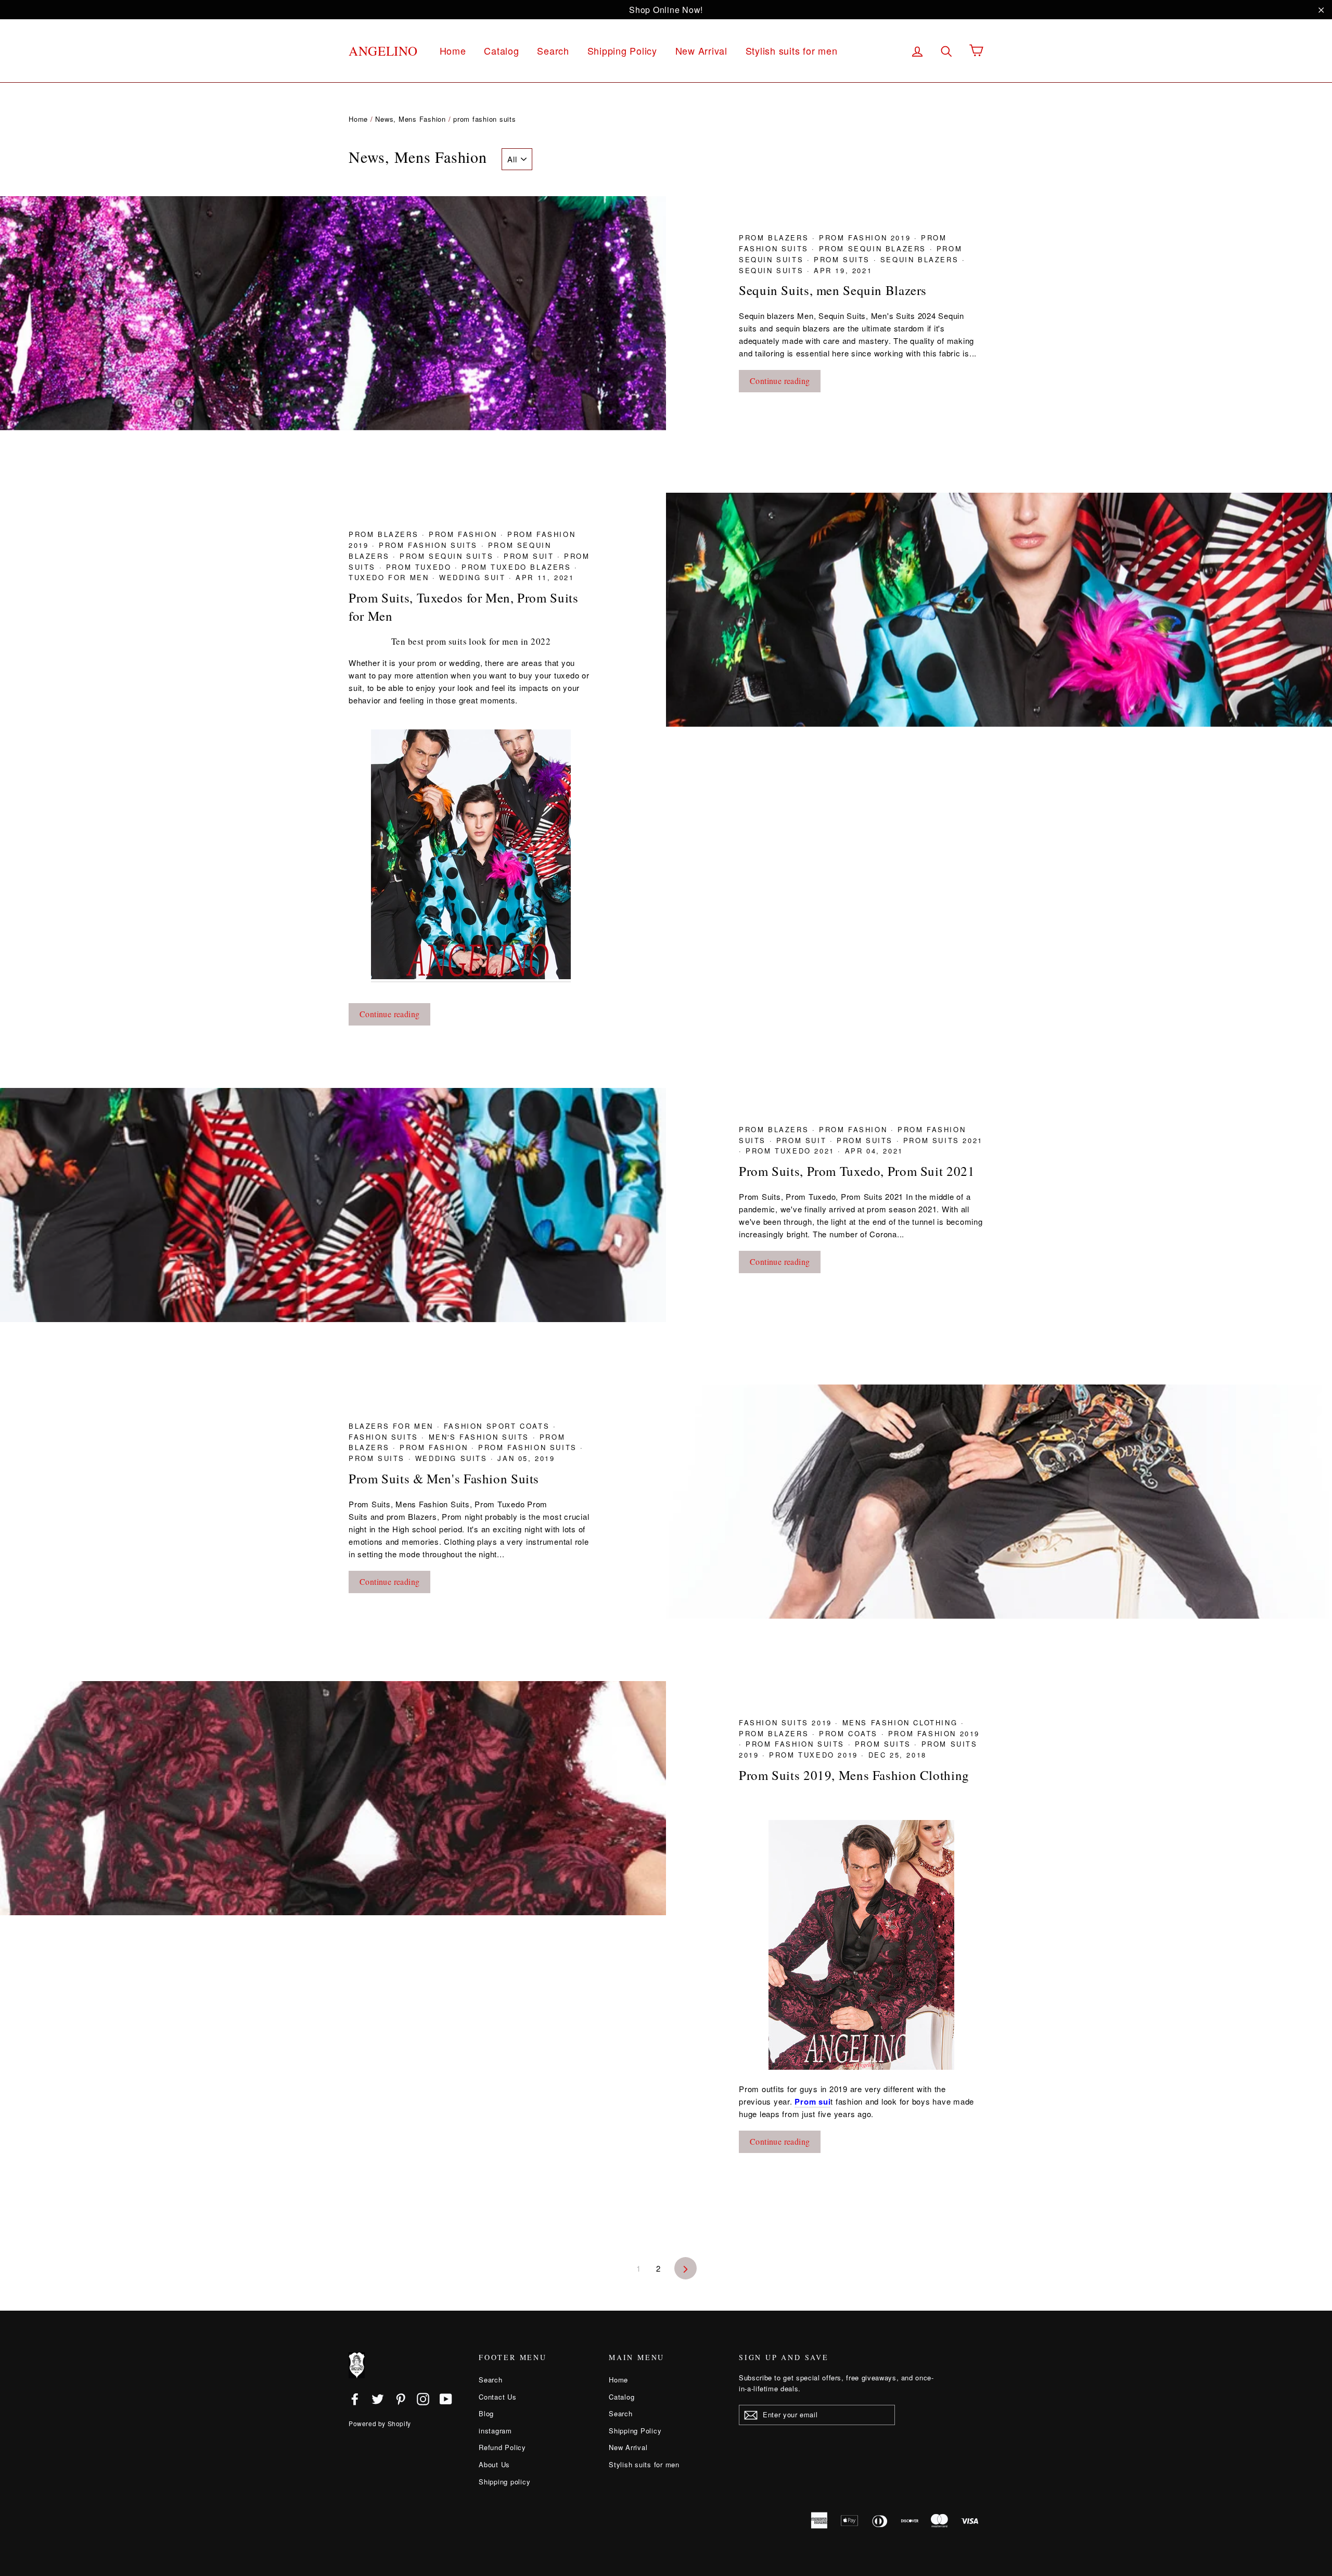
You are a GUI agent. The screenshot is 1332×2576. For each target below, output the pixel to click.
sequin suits (773, 270)
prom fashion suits (430, 545)
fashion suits (385, 1437)
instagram (495, 2431)
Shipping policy (504, 2482)
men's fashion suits (481, 1437)
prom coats (850, 1733)
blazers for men (393, 1426)
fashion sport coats (498, 1426)
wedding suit (474, 577)
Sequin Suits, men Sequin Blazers (833, 290)
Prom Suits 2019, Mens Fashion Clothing (854, 1775)
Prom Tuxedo (420, 567)
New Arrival (701, 50)
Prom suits (844, 259)
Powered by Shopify (380, 2423)
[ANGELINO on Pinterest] (401, 2399)
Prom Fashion (465, 534)
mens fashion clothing (902, 1722)
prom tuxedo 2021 (792, 1151)
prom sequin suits (448, 556)
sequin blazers (921, 259)
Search (553, 50)
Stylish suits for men (792, 50)
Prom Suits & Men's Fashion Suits (444, 1478)
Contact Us (498, 2397)
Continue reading (780, 381)
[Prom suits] (861, 1945)
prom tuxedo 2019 (815, 1755)
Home (453, 50)
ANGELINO (383, 51)
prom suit (530, 556)
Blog (486, 2413)
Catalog (501, 50)
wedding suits (453, 1458)
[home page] (471, 976)
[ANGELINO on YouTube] (446, 2399)
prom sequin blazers (874, 248)
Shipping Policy (622, 50)
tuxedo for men (390, 577)
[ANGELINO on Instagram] (423, 2399)
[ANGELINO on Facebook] (355, 2399)
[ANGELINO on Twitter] (378, 2399)
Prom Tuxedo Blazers (518, 567)
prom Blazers (776, 238)
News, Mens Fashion (411, 119)
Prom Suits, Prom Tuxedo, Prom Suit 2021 (857, 1171)
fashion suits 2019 (787, 1722)
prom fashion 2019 (867, 238)
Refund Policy (502, 2447)
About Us (494, 2464)
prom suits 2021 (943, 1140)
